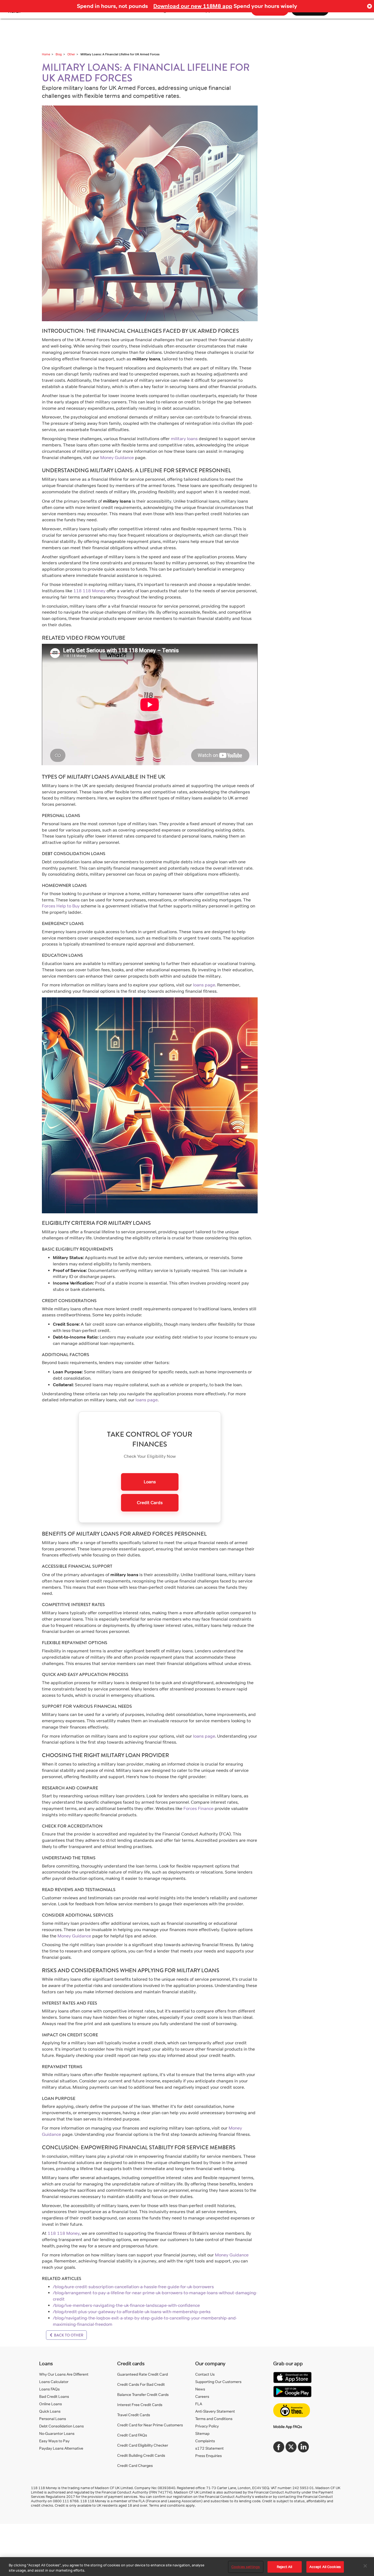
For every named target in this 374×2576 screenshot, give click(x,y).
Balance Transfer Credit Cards (143, 2394)
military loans (184, 439)
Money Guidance (117, 458)
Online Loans (51, 2404)
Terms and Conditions (214, 2419)
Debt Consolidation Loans (61, 2426)
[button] (369, 6)
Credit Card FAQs (132, 2435)
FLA (199, 2404)
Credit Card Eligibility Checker (143, 2445)
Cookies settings (246, 2567)
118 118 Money (89, 591)
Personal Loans (53, 2419)
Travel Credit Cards (134, 2415)
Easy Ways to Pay (54, 2441)
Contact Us (205, 2374)
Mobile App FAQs (288, 2426)
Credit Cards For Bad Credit (141, 2384)
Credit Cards (150, 1503)
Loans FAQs (49, 2389)
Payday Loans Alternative (61, 2448)
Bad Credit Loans (54, 2396)
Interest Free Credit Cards (140, 2405)
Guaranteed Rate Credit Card (143, 2374)
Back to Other (68, 2335)
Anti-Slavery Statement (215, 2411)
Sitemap (202, 2433)
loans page (204, 985)
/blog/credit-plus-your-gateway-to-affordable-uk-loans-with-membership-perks (132, 2312)
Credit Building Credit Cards (141, 2455)
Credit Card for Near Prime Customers (150, 2425)
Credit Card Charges (135, 2465)
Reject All (284, 2567)
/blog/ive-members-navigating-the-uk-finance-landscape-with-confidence (126, 2305)
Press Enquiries (208, 2456)
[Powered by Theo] (292, 2410)
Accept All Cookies (325, 2567)
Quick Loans (50, 2411)
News (200, 2389)
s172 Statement (209, 2448)
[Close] (365, 2566)
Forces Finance (198, 1808)
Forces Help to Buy (61, 906)
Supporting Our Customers (218, 2382)
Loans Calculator (54, 2382)
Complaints (205, 2441)
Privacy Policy (207, 2426)
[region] (187, 2567)
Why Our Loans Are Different (64, 2374)
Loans (150, 1482)
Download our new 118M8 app (193, 6)
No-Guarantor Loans (57, 2433)
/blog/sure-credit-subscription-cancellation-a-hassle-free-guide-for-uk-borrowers (133, 2287)
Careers (202, 2396)
